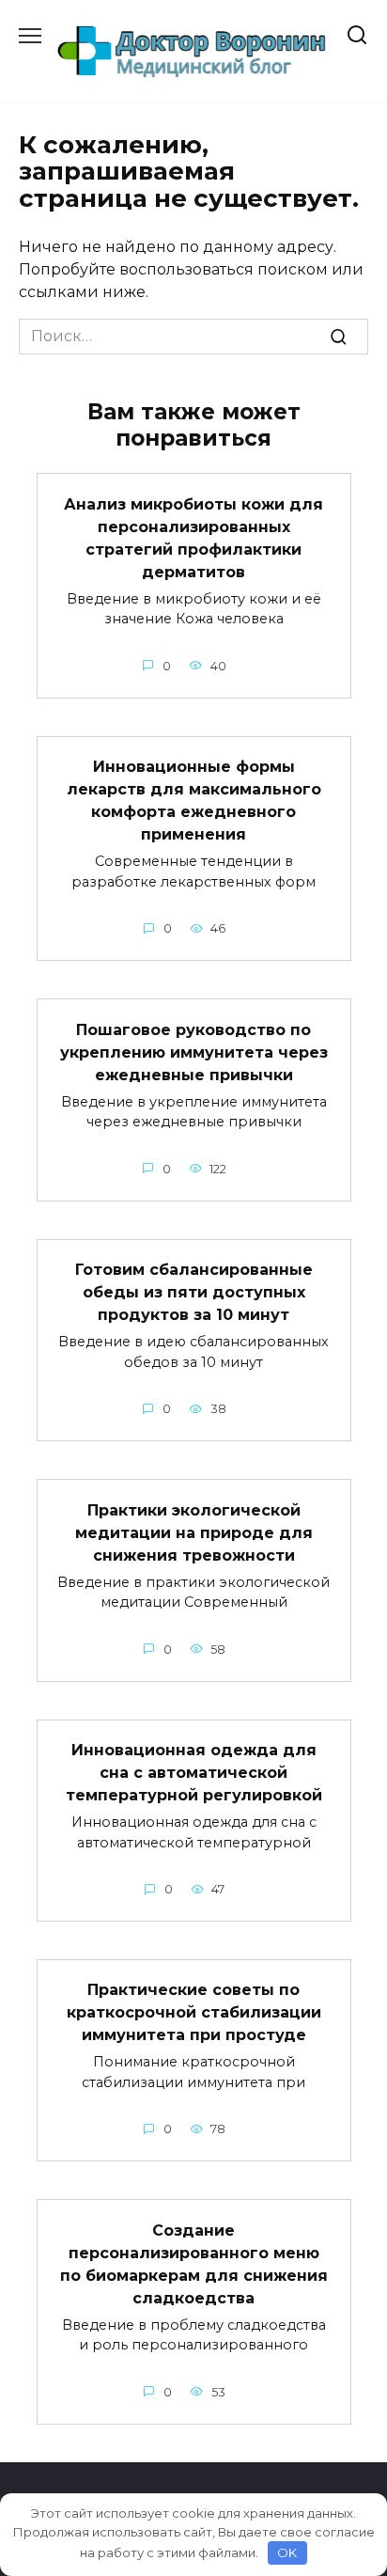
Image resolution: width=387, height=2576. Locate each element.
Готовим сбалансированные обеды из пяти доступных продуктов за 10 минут (194, 1292)
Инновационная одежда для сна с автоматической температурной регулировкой (194, 1773)
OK (287, 2552)
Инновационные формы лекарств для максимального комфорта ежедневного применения (194, 801)
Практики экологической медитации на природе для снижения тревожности (194, 1532)
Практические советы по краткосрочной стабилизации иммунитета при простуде (194, 2012)
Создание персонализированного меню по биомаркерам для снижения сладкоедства (194, 2263)
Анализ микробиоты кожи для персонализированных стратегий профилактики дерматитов (193, 537)
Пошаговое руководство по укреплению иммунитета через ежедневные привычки (194, 1052)
